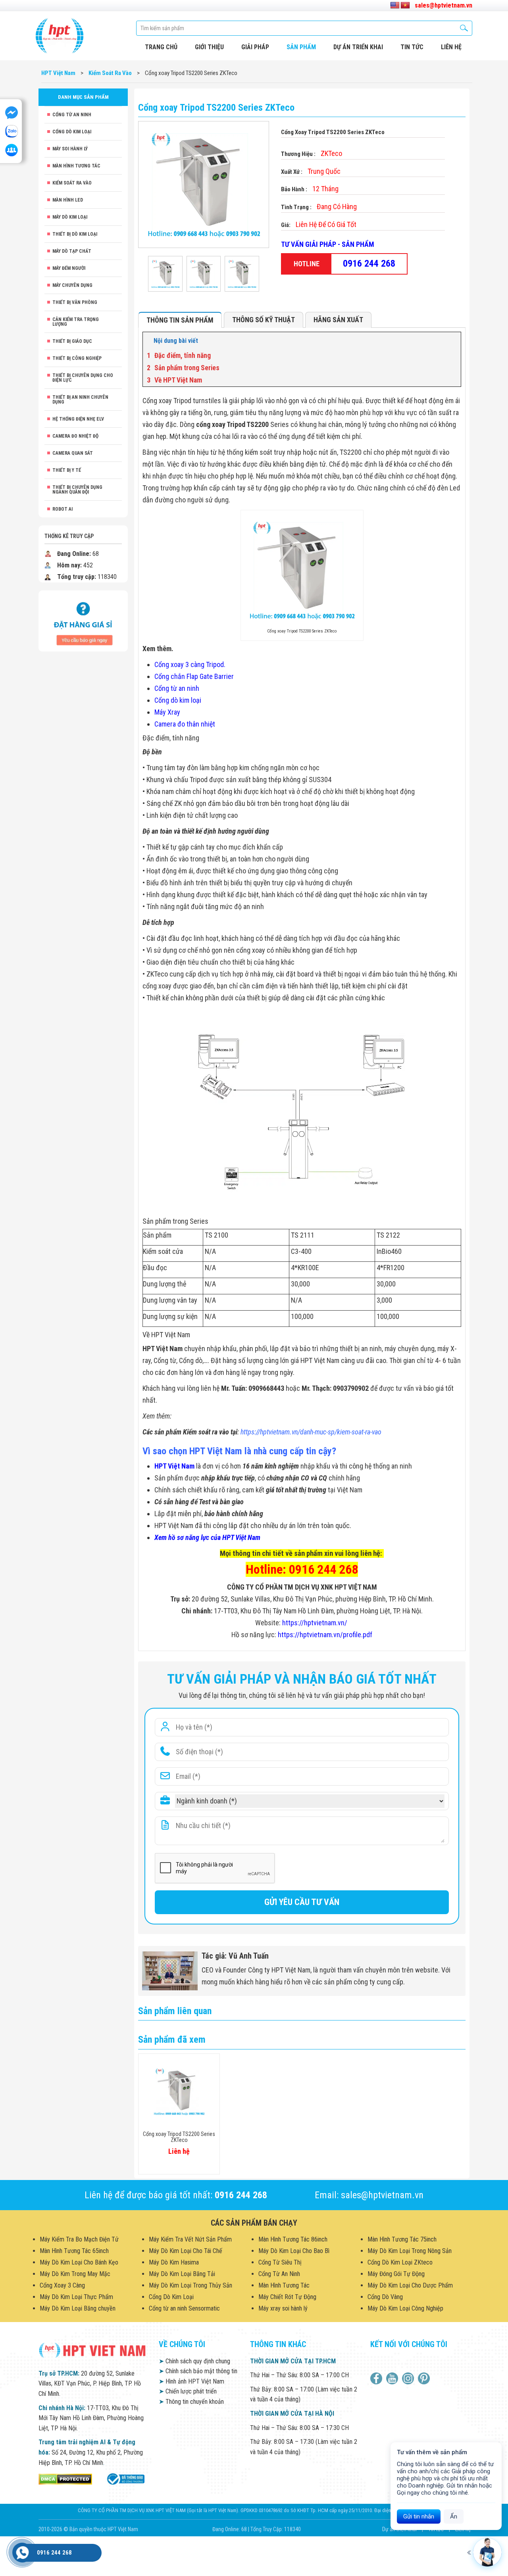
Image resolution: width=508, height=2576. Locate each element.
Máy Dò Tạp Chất (72, 251)
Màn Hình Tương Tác (76, 166)
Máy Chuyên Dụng (72, 285)
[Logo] (60, 36)
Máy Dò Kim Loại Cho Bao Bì (294, 2251)
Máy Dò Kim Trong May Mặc (75, 2274)
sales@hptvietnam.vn (444, 5)
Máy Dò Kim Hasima (174, 2262)
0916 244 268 (369, 263)
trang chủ (161, 47)
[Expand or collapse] (452, 341)
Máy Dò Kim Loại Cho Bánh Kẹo (79, 2262)
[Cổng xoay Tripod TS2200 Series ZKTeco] (165, 274)
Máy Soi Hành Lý (70, 149)
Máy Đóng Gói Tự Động (396, 2274)
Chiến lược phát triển (188, 2391)
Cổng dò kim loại (178, 700)
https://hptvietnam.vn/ (315, 1623)
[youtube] (393, 2378)
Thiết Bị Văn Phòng (75, 302)
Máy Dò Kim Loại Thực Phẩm (76, 2297)
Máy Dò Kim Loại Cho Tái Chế (186, 2251)
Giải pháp (255, 47)
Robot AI (63, 509)
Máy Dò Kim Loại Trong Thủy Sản (190, 2285)
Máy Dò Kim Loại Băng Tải (182, 2274)
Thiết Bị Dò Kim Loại (75, 234)
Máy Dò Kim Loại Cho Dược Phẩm (410, 2285)
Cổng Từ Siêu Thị (280, 2262)
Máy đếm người (69, 268)
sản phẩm (301, 47)
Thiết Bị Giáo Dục (72, 341)
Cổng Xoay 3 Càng (62, 2285)
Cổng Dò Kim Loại (72, 132)
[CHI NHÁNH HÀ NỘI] (22, 2553)
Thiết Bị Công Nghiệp (77, 358)
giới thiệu (209, 47)
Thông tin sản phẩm (180, 320)
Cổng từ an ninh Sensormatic (184, 2308)
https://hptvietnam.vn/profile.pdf (325, 1635)
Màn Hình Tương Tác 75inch (402, 2239)
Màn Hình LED (68, 200)
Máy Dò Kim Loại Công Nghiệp (405, 2308)
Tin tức (412, 47)
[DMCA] (65, 2479)
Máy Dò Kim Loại (70, 217)
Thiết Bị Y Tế (67, 470)
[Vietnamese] (405, 6)
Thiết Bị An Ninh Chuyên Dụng (80, 400)
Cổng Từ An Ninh (72, 115)
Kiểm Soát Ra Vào (72, 183)
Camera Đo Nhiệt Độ (75, 436)
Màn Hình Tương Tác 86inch (293, 2239)
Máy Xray (167, 712)
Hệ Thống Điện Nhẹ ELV (78, 419)
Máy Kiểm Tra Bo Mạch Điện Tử (79, 2239)
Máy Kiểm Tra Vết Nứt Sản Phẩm (190, 2239)
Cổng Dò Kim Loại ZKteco (400, 2262)
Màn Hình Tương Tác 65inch (74, 2251)
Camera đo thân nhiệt (185, 724)
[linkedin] (409, 2378)
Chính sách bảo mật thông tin (198, 2371)
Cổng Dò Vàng (385, 2297)
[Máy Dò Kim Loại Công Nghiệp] (125, 2479)
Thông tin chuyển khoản (191, 2402)
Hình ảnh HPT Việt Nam (191, 2381)
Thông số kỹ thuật (264, 320)
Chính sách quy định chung (194, 2361)
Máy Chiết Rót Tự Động (287, 2297)
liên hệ (451, 47)
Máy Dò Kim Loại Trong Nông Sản (410, 2251)
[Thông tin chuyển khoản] (83, 620)
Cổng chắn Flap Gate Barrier (194, 676)
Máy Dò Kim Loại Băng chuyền (78, 2308)
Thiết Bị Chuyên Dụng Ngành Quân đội (77, 490)
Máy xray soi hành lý (283, 2308)
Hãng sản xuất (338, 320)
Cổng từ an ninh (177, 688)
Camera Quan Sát (73, 453)
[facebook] (377, 2378)
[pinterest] (425, 2378)
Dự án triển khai (358, 47)
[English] (395, 6)
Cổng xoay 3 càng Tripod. (190, 664)
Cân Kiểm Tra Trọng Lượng (76, 322)
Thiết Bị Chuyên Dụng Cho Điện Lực (83, 378)
